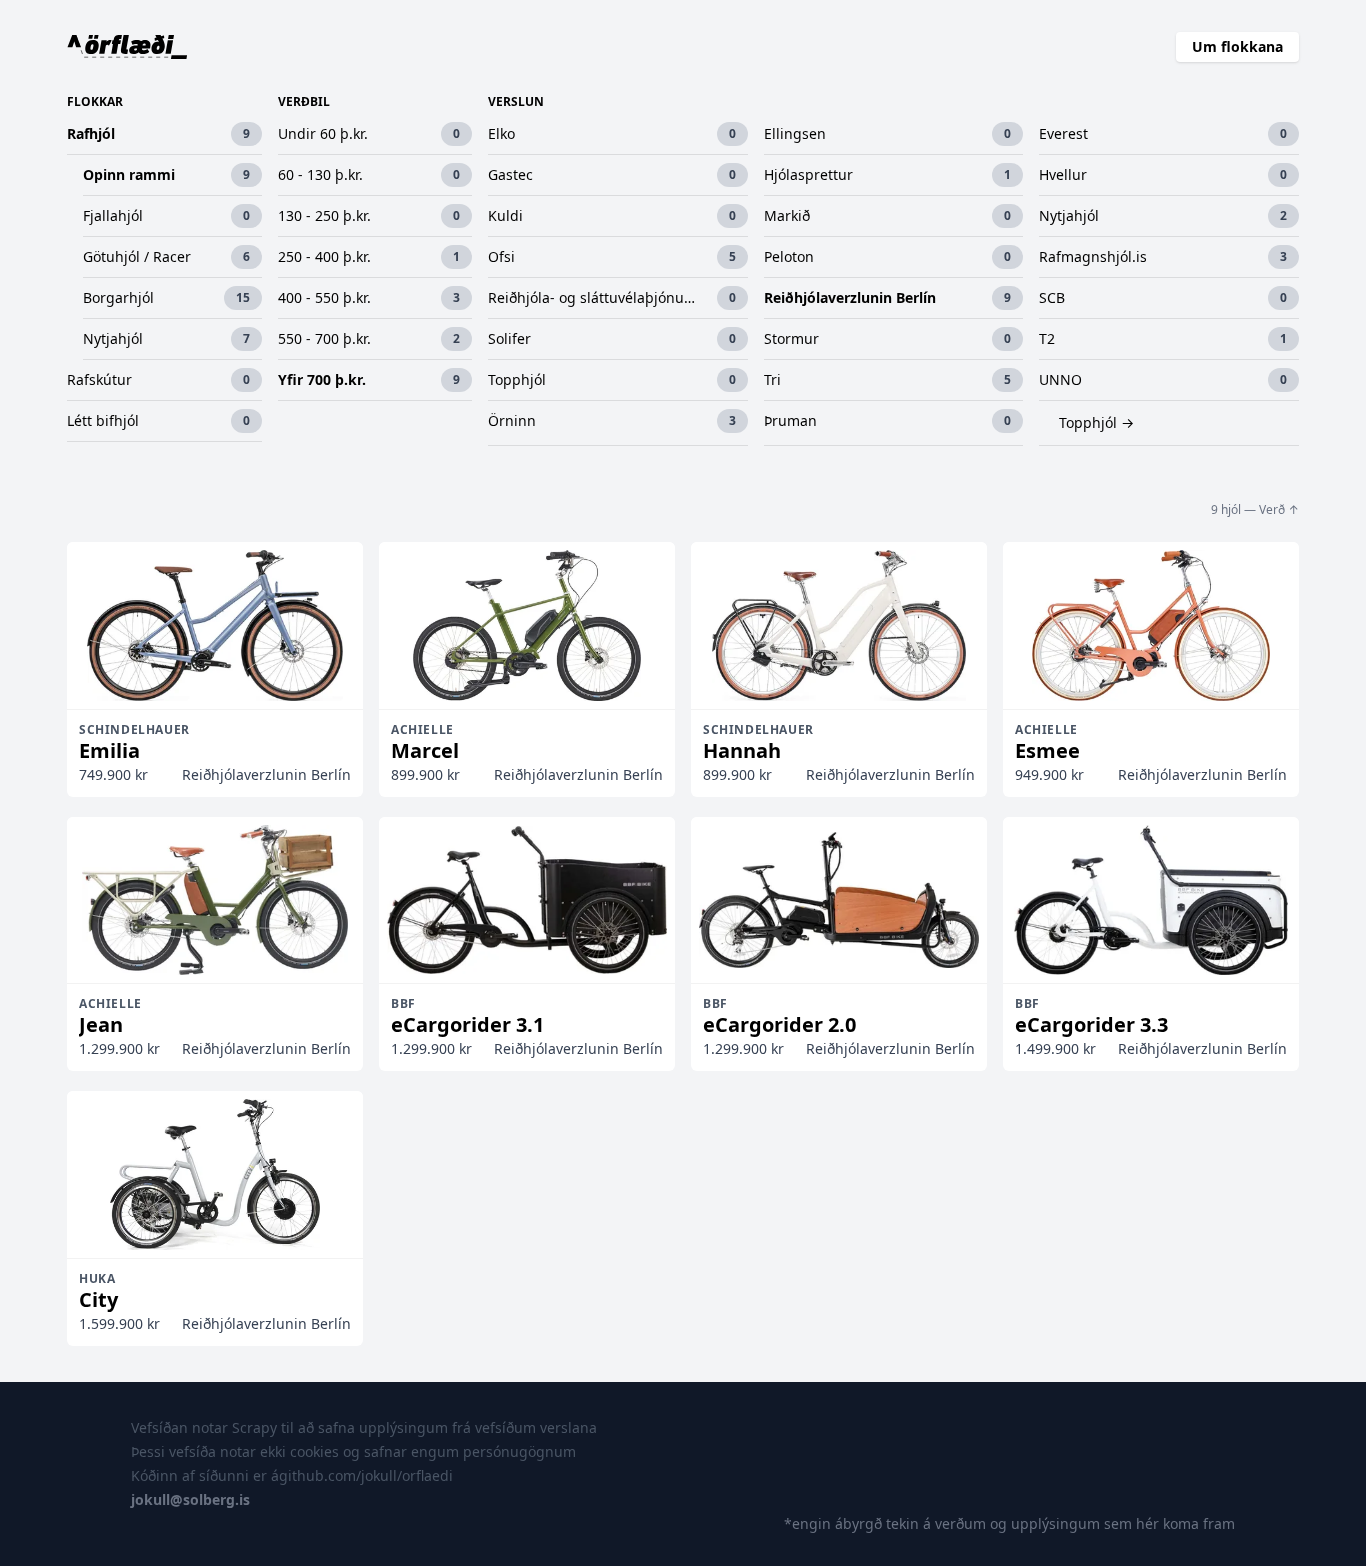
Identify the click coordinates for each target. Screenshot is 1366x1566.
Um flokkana (1237, 46)
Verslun (516, 102)
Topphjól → (1096, 422)
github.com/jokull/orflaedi (366, 1475)
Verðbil (304, 102)
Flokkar (95, 102)
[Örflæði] (127, 47)
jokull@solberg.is (190, 1499)
